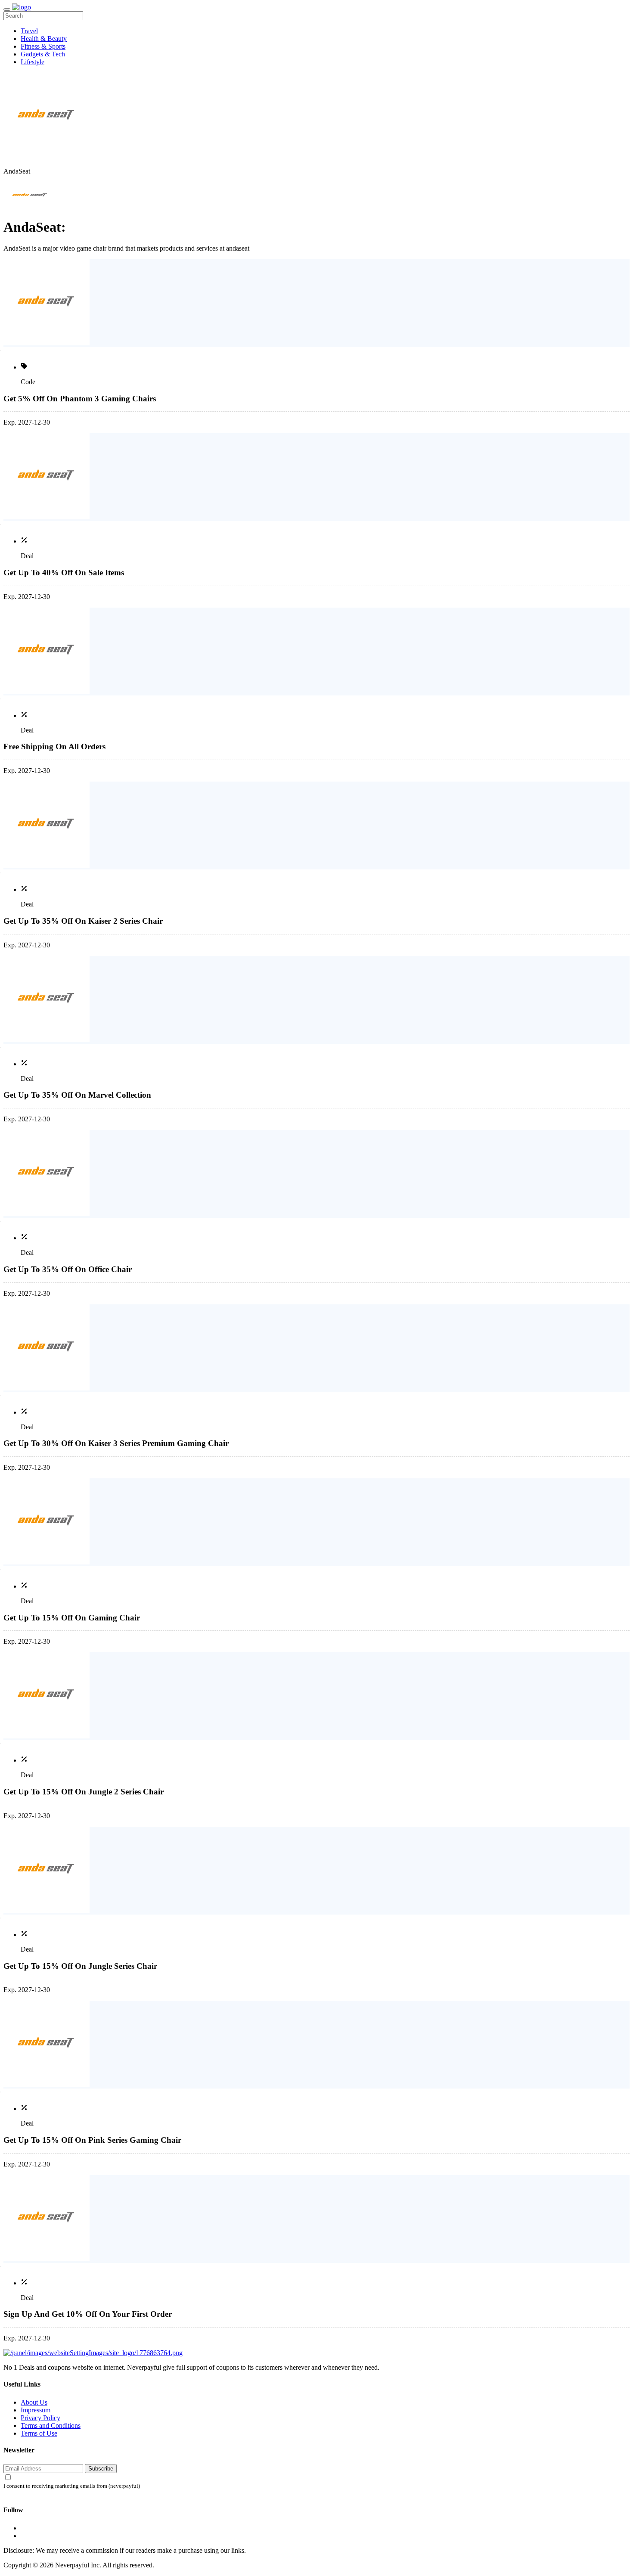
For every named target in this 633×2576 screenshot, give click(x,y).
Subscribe (101, 2469)
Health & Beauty (44, 39)
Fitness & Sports (43, 46)
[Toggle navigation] (7, 9)
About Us (34, 2402)
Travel (29, 31)
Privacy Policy (40, 2418)
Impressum (36, 2410)
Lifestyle (33, 62)
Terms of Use (39, 2433)
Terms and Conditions (51, 2425)
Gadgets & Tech (43, 54)
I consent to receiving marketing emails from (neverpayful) (72, 2486)
